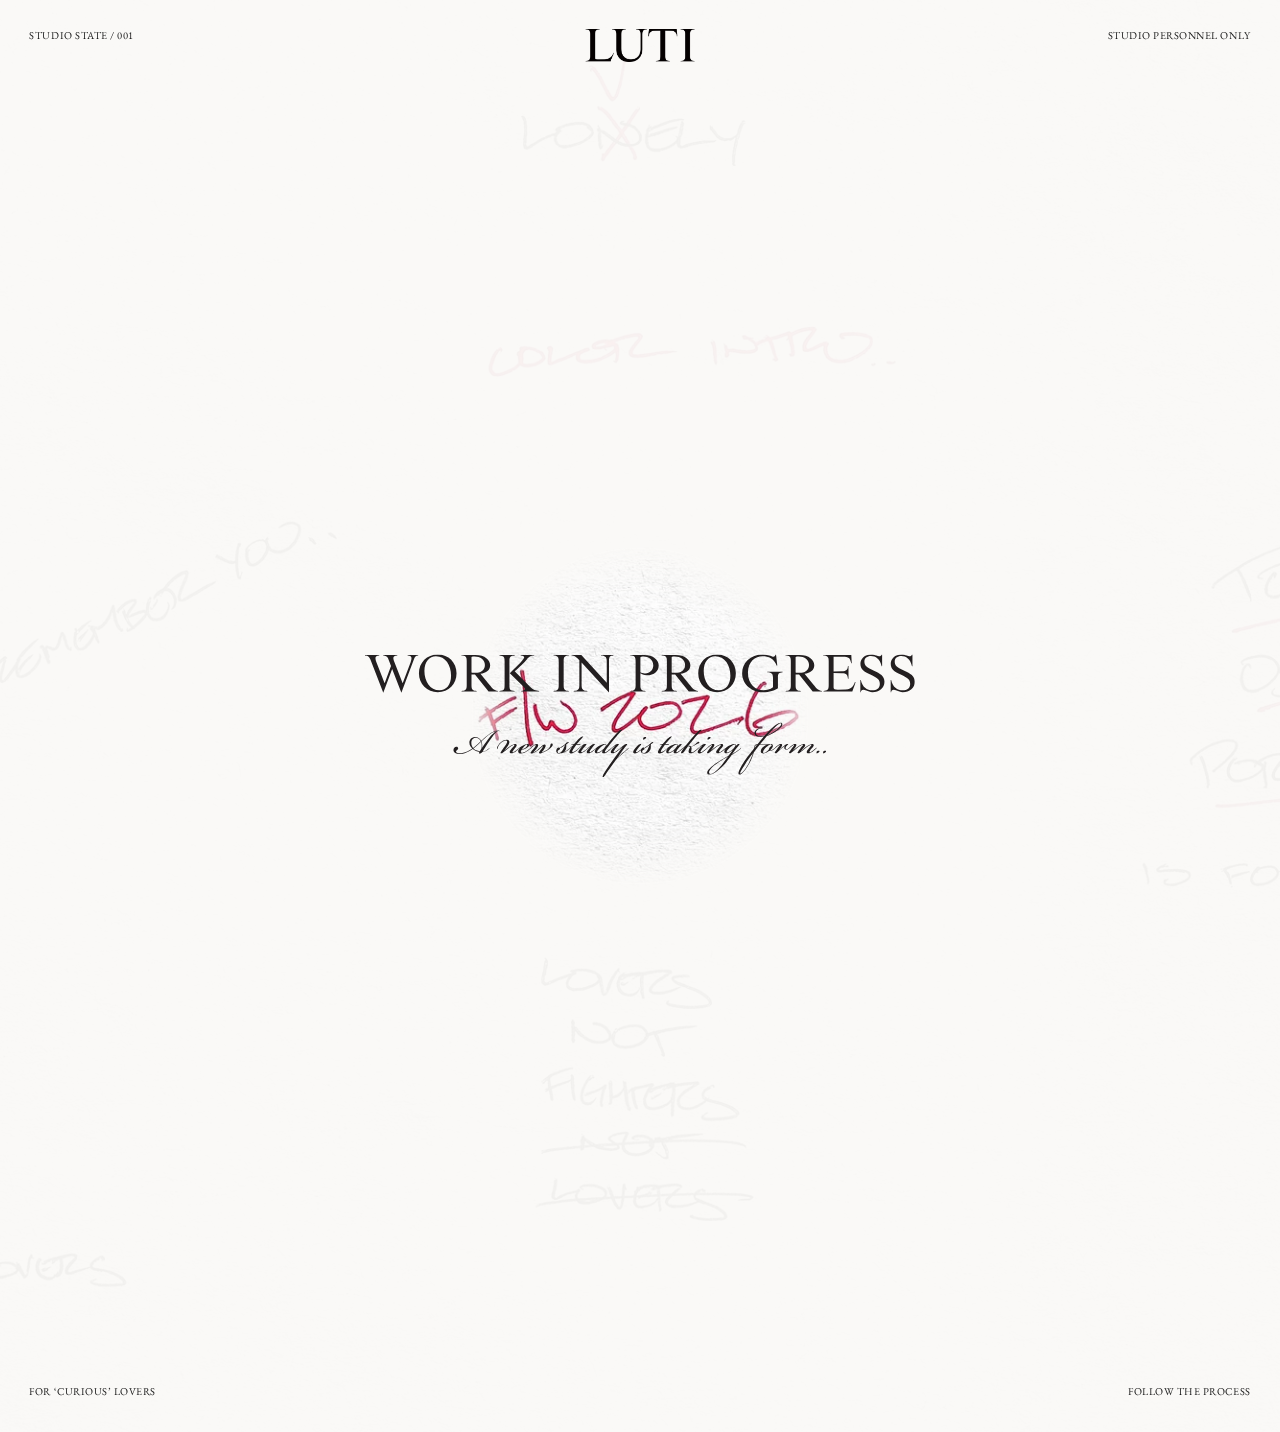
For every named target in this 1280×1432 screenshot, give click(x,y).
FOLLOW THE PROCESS (1189, 1391)
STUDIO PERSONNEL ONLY (1179, 35)
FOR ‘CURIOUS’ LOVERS (92, 1391)
